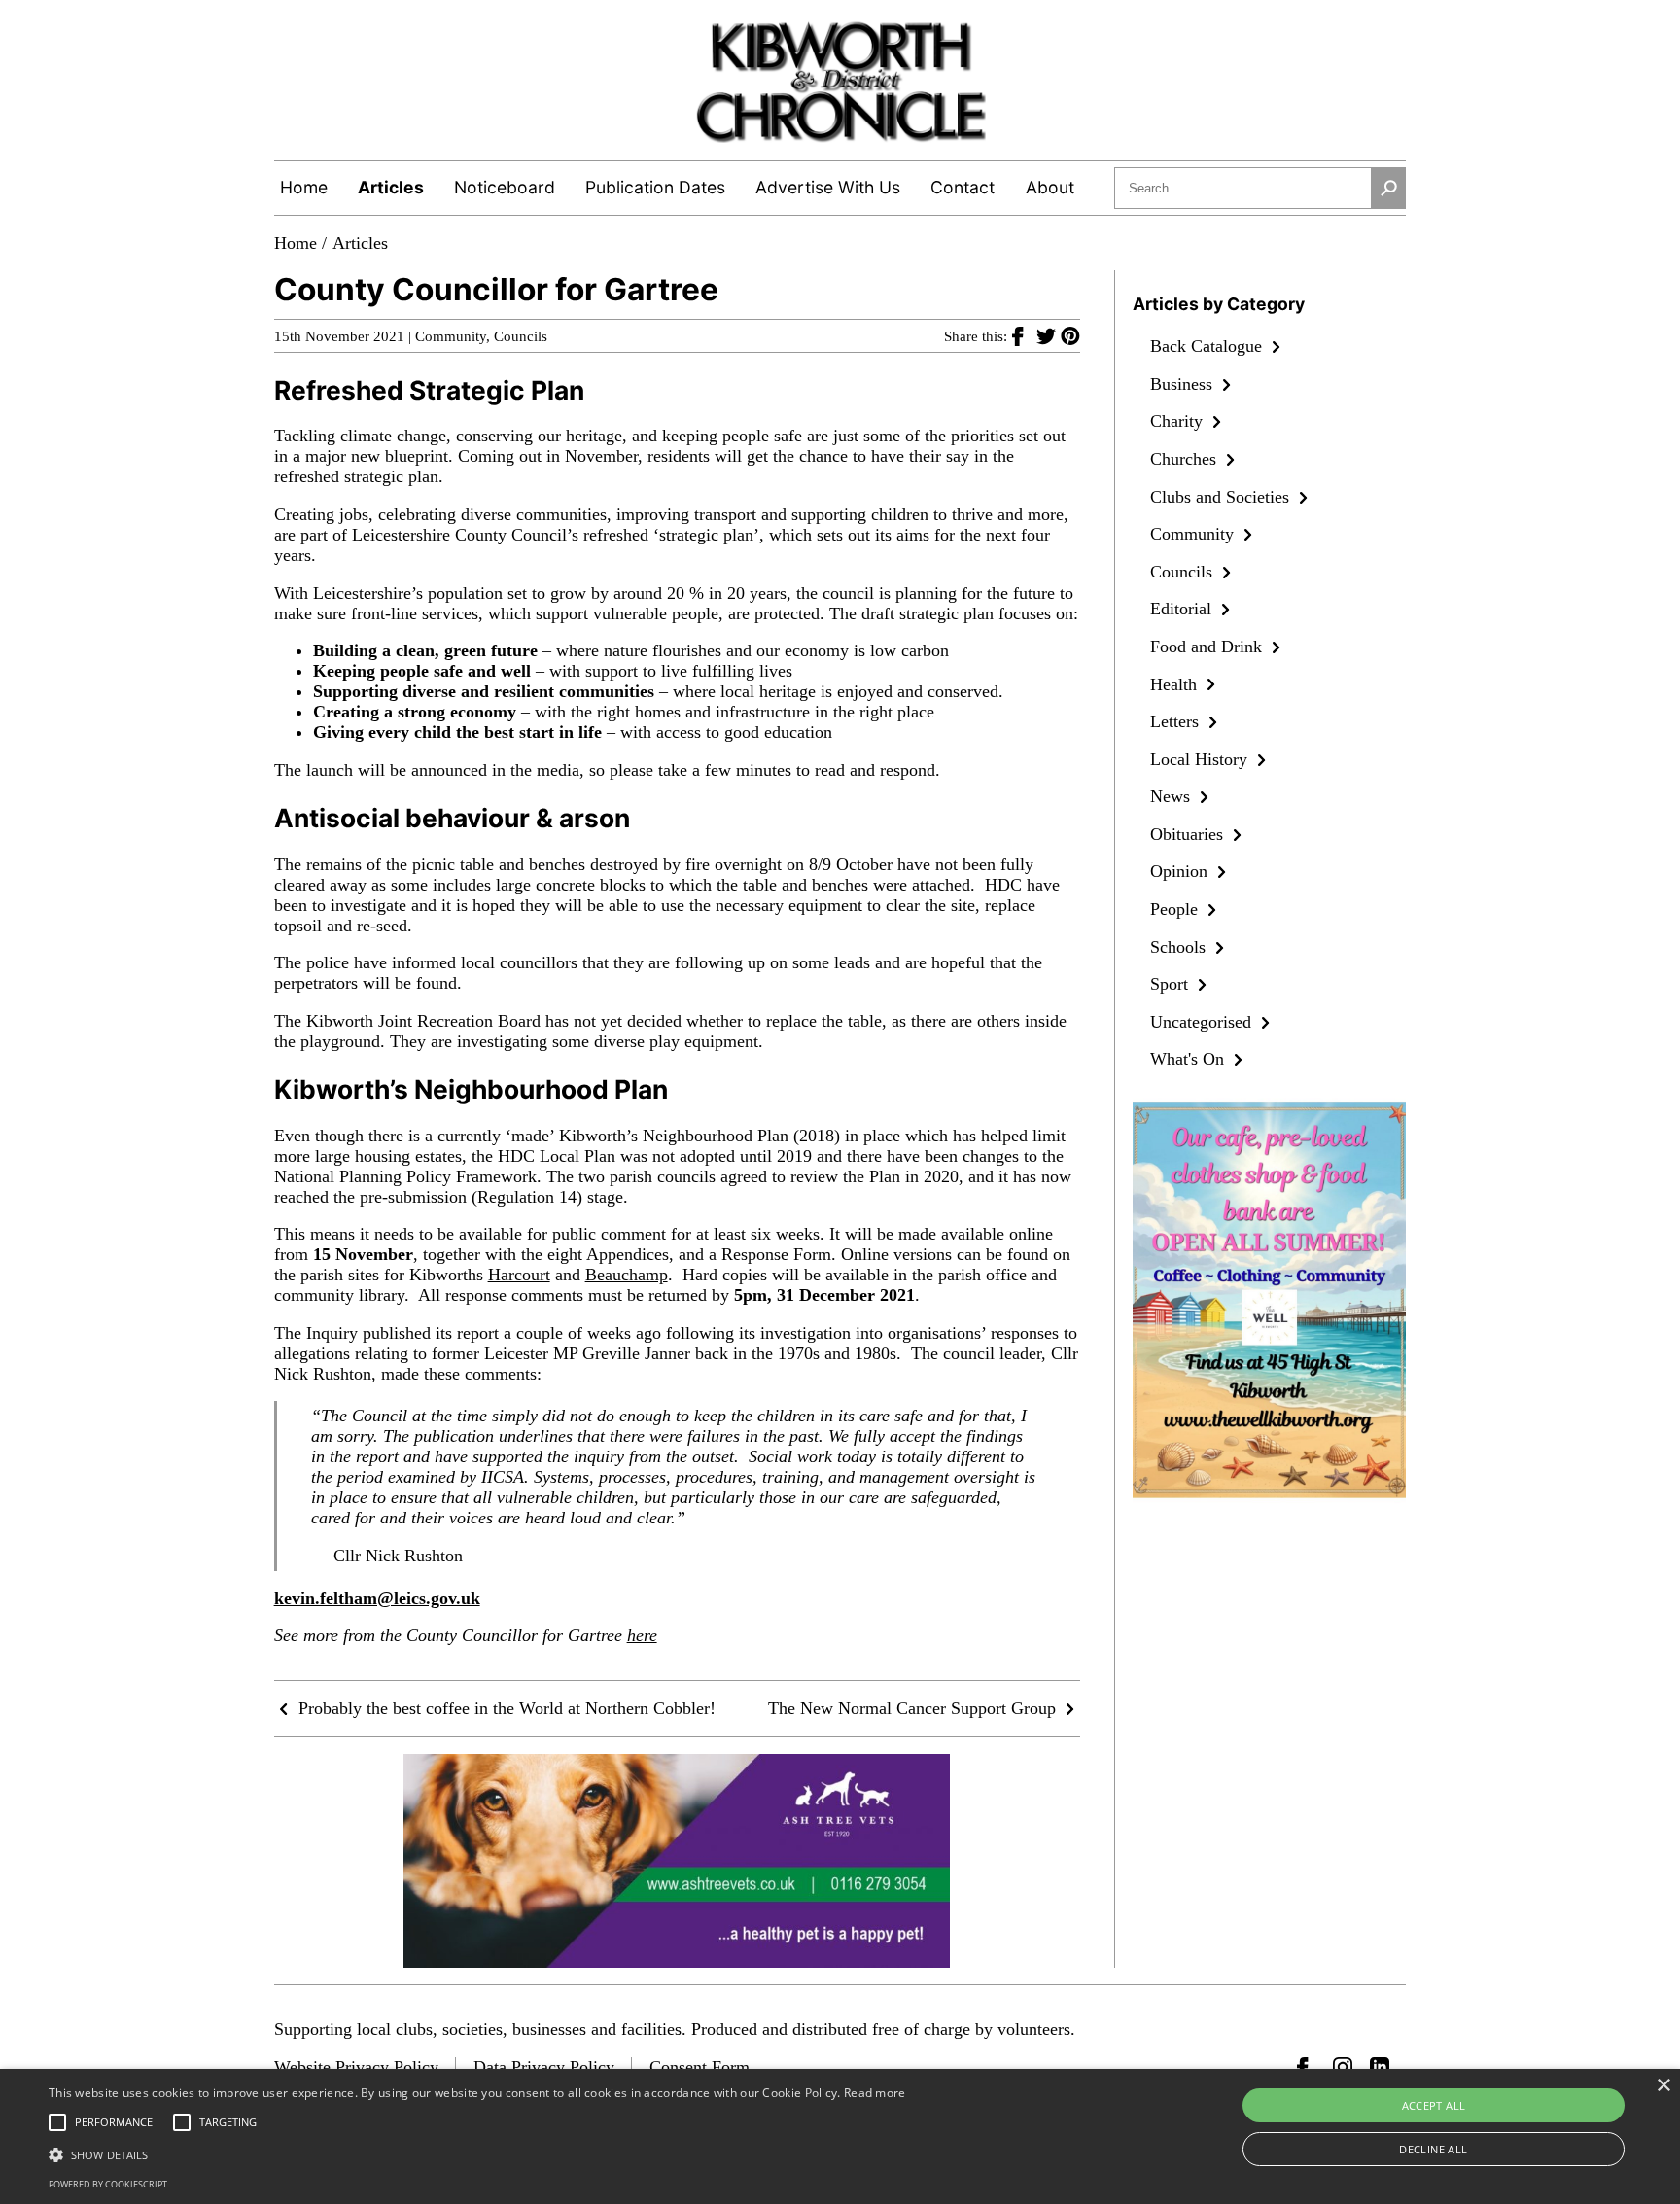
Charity (1179, 421)
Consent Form (700, 2067)
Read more (875, 2093)
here (642, 1635)
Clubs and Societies (1222, 497)
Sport (1172, 984)
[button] (477, 2153)
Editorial (1183, 609)
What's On (1190, 1059)
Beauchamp (627, 1275)
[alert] (840, 2136)
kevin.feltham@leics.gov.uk (377, 1598)
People (1176, 909)
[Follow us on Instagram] (1343, 2067)
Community (451, 336)
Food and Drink (1208, 647)
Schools (1180, 947)
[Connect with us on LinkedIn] (1380, 2067)
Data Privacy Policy (544, 2067)
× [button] (1663, 2086)
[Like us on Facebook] (1307, 2067)
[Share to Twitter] (1049, 335)
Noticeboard (505, 187)
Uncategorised (1203, 1022)
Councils (521, 336)
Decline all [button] (1433, 2149)
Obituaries (1189, 834)
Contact (962, 187)
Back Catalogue (1208, 346)
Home (304, 187)
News (1172, 796)
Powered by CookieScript (108, 2184)
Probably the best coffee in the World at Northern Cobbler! (505, 1708)
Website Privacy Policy (356, 2067)
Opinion (1181, 871)
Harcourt (519, 1275)
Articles (391, 187)
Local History (1201, 759)
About (1050, 187)
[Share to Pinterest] (1070, 335)
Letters (1177, 721)
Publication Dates (655, 187)
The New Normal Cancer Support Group (914, 1708)
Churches (1186, 459)
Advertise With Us (828, 187)
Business (1184, 384)
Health (1176, 684)
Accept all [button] (1434, 2105)
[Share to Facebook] (1024, 335)
